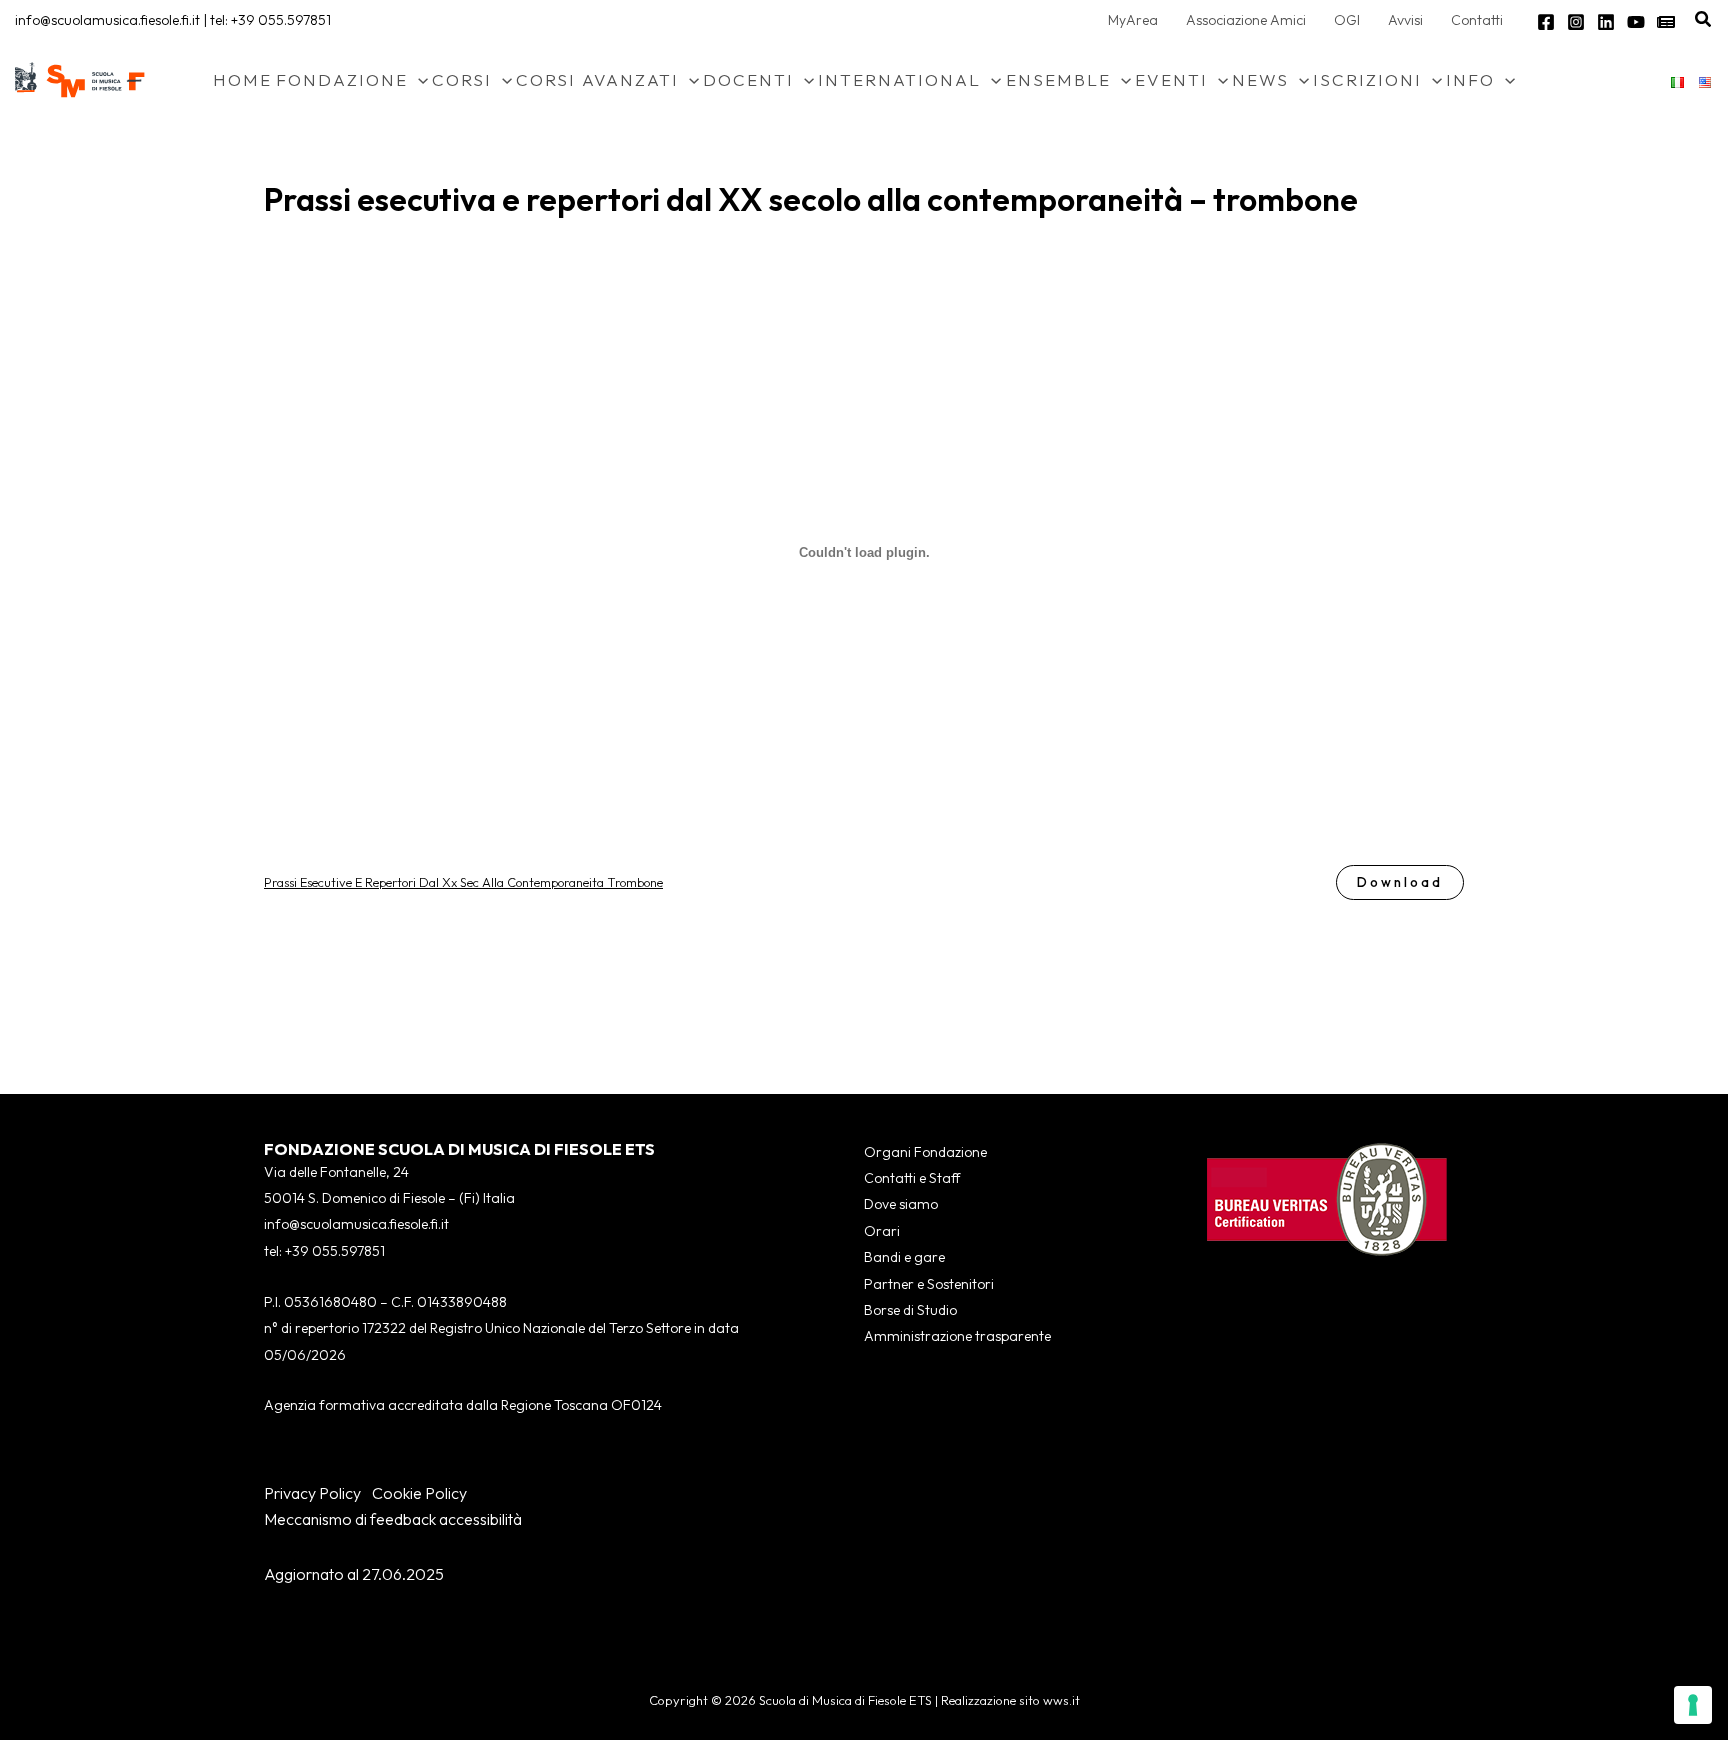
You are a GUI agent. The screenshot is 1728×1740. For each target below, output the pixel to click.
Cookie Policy (419, 1493)
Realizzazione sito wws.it (1010, 1700)
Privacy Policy (312, 1493)
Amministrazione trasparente (957, 1336)
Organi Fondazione (925, 1152)
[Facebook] (1546, 22)
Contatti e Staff (912, 1178)
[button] (1704, 20)
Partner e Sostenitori (929, 1284)
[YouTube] (1636, 22)
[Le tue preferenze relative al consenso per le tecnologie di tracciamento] (1693, 1705)
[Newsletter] (1666, 22)
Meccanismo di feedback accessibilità (393, 1519)
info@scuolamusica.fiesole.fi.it (107, 20)
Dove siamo (901, 1204)
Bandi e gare (904, 1257)
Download (1400, 882)
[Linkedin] (1606, 22)
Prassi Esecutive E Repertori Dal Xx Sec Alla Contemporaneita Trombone (463, 882)
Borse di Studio (910, 1310)
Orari (882, 1231)
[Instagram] (1576, 22)
